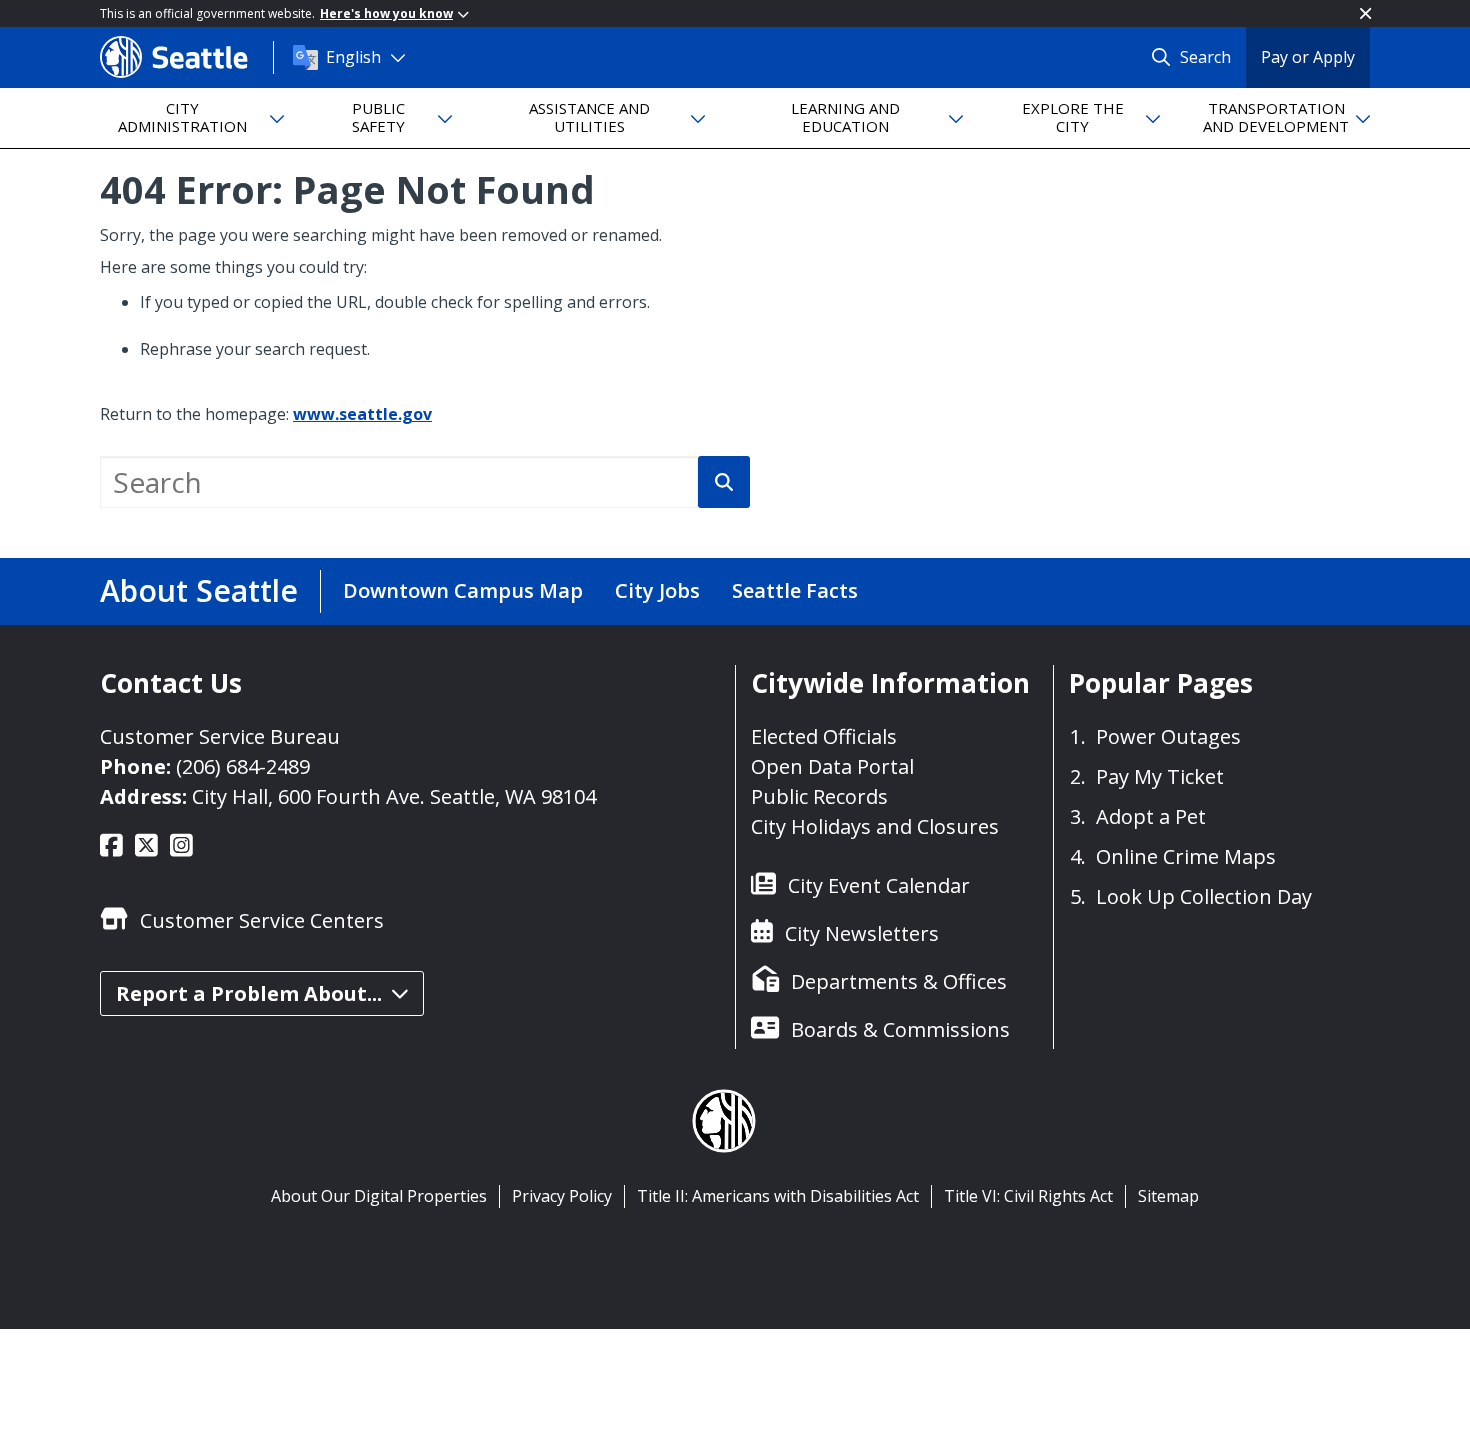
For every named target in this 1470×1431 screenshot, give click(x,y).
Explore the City (1073, 116)
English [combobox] (353, 57)
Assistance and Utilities (589, 116)
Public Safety (378, 116)
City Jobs (657, 590)
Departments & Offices (899, 981)
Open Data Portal (832, 766)
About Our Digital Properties (379, 1196)
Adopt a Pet (1151, 816)
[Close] (1365, 13)
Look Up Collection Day (1204, 896)
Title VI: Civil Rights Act (1028, 1196)
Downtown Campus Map (463, 590)
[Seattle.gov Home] (186, 57)
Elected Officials (824, 736)
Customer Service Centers (262, 920)
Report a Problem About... (249, 993)
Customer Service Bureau (220, 736)
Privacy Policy (562, 1196)
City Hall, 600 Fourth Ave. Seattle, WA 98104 (394, 796)
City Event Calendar (879, 885)
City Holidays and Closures (875, 826)
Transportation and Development (1276, 116)
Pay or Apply (1308, 57)
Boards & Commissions (900, 1029)
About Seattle (199, 590)
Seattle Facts (795, 590)
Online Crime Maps (1186, 856)
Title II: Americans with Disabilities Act (778, 1196)
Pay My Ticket (1160, 776)
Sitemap (1168, 1196)
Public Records (819, 796)
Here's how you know (386, 13)
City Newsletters (862, 933)
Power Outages (1168, 736)
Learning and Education (845, 116)
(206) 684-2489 (243, 766)
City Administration (182, 116)
